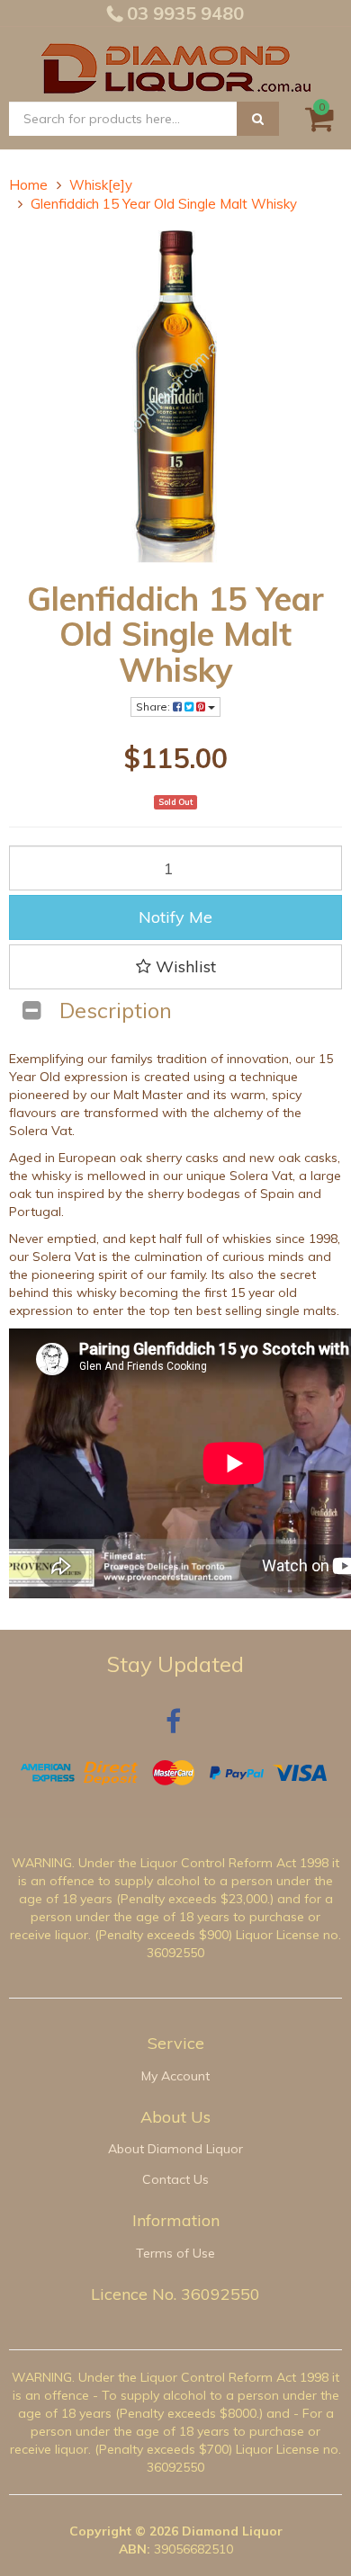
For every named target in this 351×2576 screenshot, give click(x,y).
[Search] (258, 119)
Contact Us (175, 2179)
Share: (154, 707)
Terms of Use (175, 2253)
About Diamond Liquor (175, 2149)
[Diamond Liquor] (175, 66)
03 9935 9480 (183, 13)
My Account (175, 2076)
